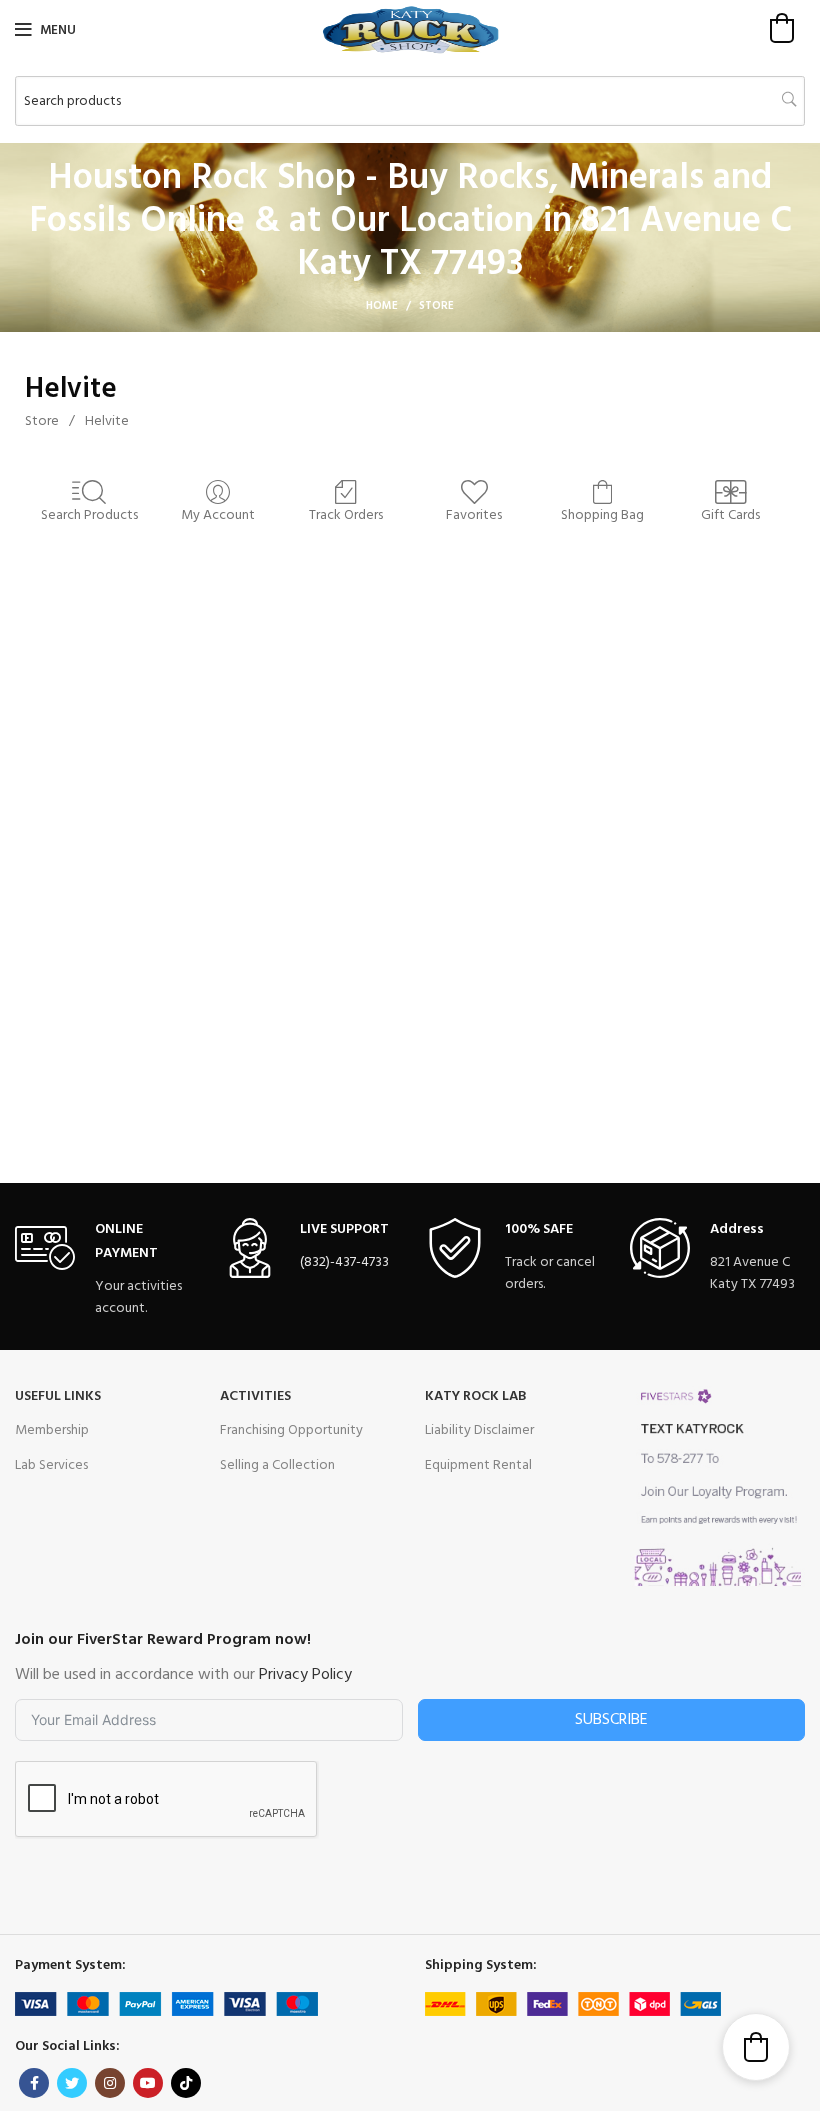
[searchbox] (410, 101)
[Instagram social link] (110, 2083)
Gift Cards (730, 514)
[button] (782, 28)
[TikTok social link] (186, 2083)
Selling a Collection (277, 1465)
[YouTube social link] (148, 2083)
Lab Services (51, 1465)
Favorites (474, 514)
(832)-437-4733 (344, 1262)
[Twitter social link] (72, 2083)
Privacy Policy (305, 1675)
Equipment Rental (478, 1465)
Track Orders (346, 514)
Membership (52, 1430)
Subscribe (611, 1720)
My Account (218, 514)
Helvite (107, 421)
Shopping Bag (602, 514)
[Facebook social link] (34, 2083)
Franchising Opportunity (291, 1430)
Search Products (89, 514)
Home (382, 306)
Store (42, 421)
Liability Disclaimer (479, 1430)
